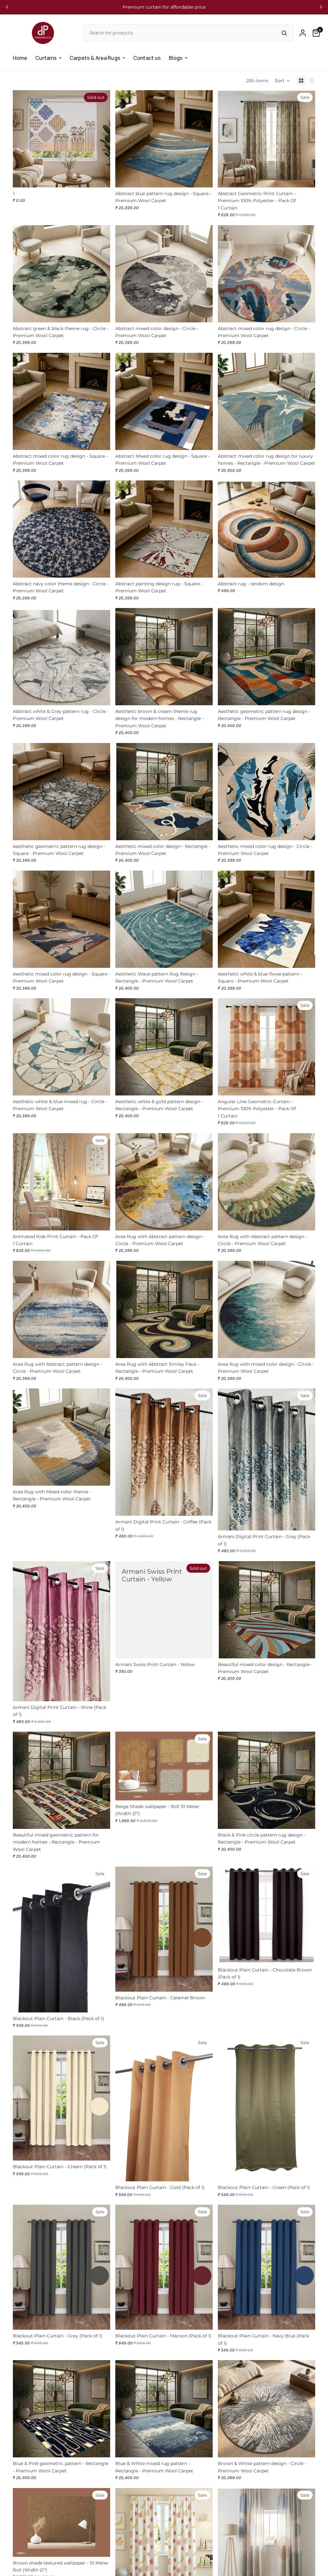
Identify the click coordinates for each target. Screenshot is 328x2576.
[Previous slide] (7, 7)
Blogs (176, 58)
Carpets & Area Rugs (95, 58)
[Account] (303, 33)
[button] (283, 81)
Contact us (147, 58)
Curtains (46, 58)
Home (20, 58)
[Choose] (203, 178)
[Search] (284, 33)
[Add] (203, 1790)
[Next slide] (321, 7)
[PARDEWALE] (43, 33)
